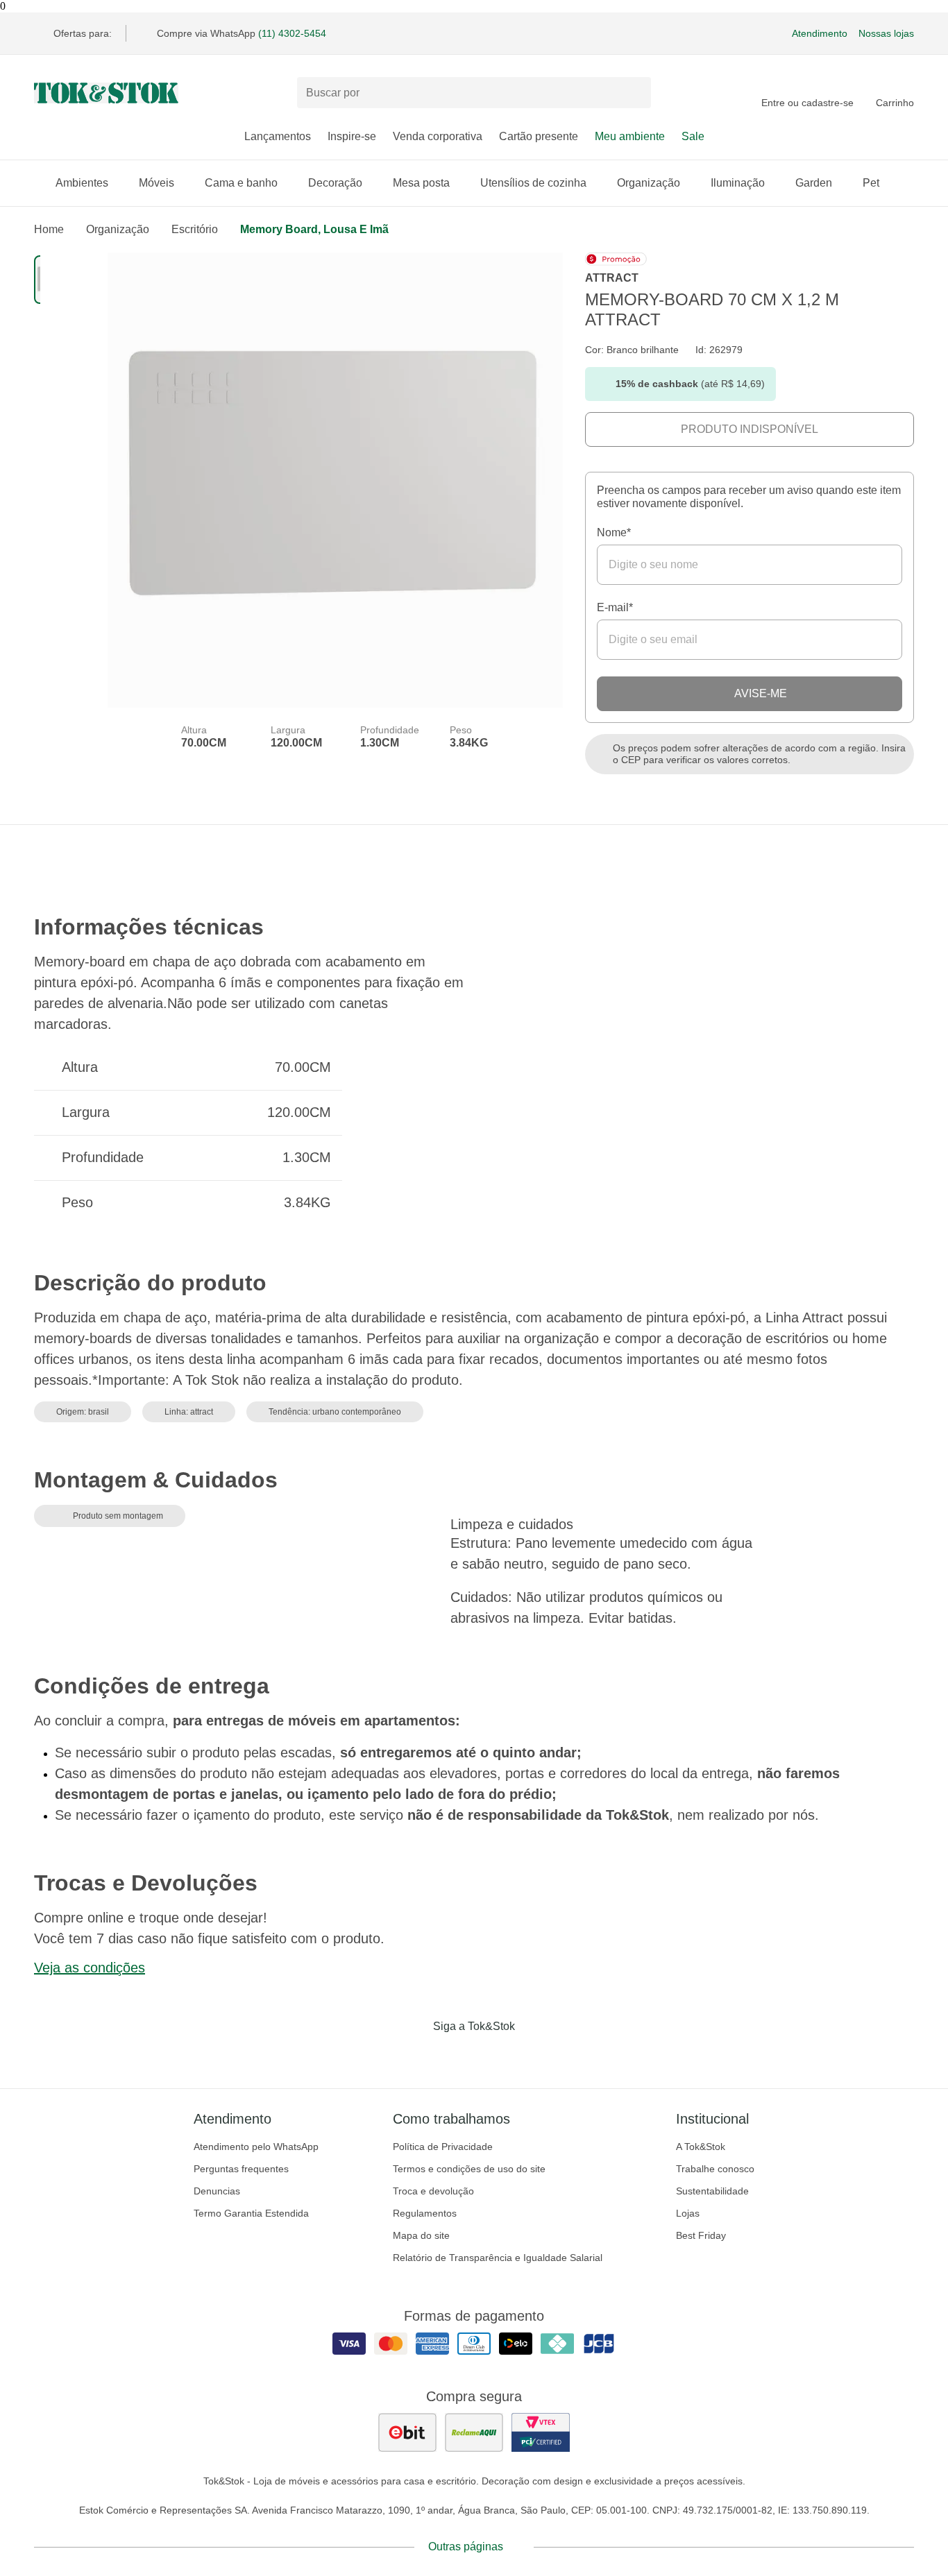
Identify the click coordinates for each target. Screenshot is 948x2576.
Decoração (335, 183)
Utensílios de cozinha (533, 183)
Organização (649, 183)
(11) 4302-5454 (292, 33)
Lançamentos (278, 136)
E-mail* (615, 607)
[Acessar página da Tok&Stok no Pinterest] (493, 2055)
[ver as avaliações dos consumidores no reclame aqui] (474, 2432)
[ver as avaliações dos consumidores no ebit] (407, 2432)
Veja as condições (90, 1968)
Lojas (688, 2213)
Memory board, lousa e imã (314, 229)
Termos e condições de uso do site (469, 2169)
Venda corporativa (438, 136)
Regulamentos (425, 2213)
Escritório (195, 229)
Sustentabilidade (712, 2191)
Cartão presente (539, 136)
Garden (814, 183)
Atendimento (820, 33)
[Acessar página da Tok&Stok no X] (532, 2055)
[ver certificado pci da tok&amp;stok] (541, 2432)
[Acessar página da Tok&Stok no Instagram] (455, 2055)
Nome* (614, 532)
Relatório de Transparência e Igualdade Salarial (498, 2258)
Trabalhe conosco (715, 2169)
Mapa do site (421, 2235)
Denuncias (217, 2191)
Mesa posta (421, 183)
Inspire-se (352, 136)
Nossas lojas (886, 33)
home (49, 229)
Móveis (156, 183)
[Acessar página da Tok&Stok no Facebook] (416, 2055)
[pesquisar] (634, 93)
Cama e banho (241, 183)
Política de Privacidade (443, 2147)
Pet (871, 183)
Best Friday (701, 2235)
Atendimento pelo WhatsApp (256, 2147)
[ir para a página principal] (106, 93)
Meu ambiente (630, 136)
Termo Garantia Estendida (251, 2213)
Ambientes (82, 183)
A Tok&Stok (701, 2147)
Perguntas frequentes (241, 2169)
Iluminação (738, 183)
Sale (693, 136)
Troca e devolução (433, 2191)
